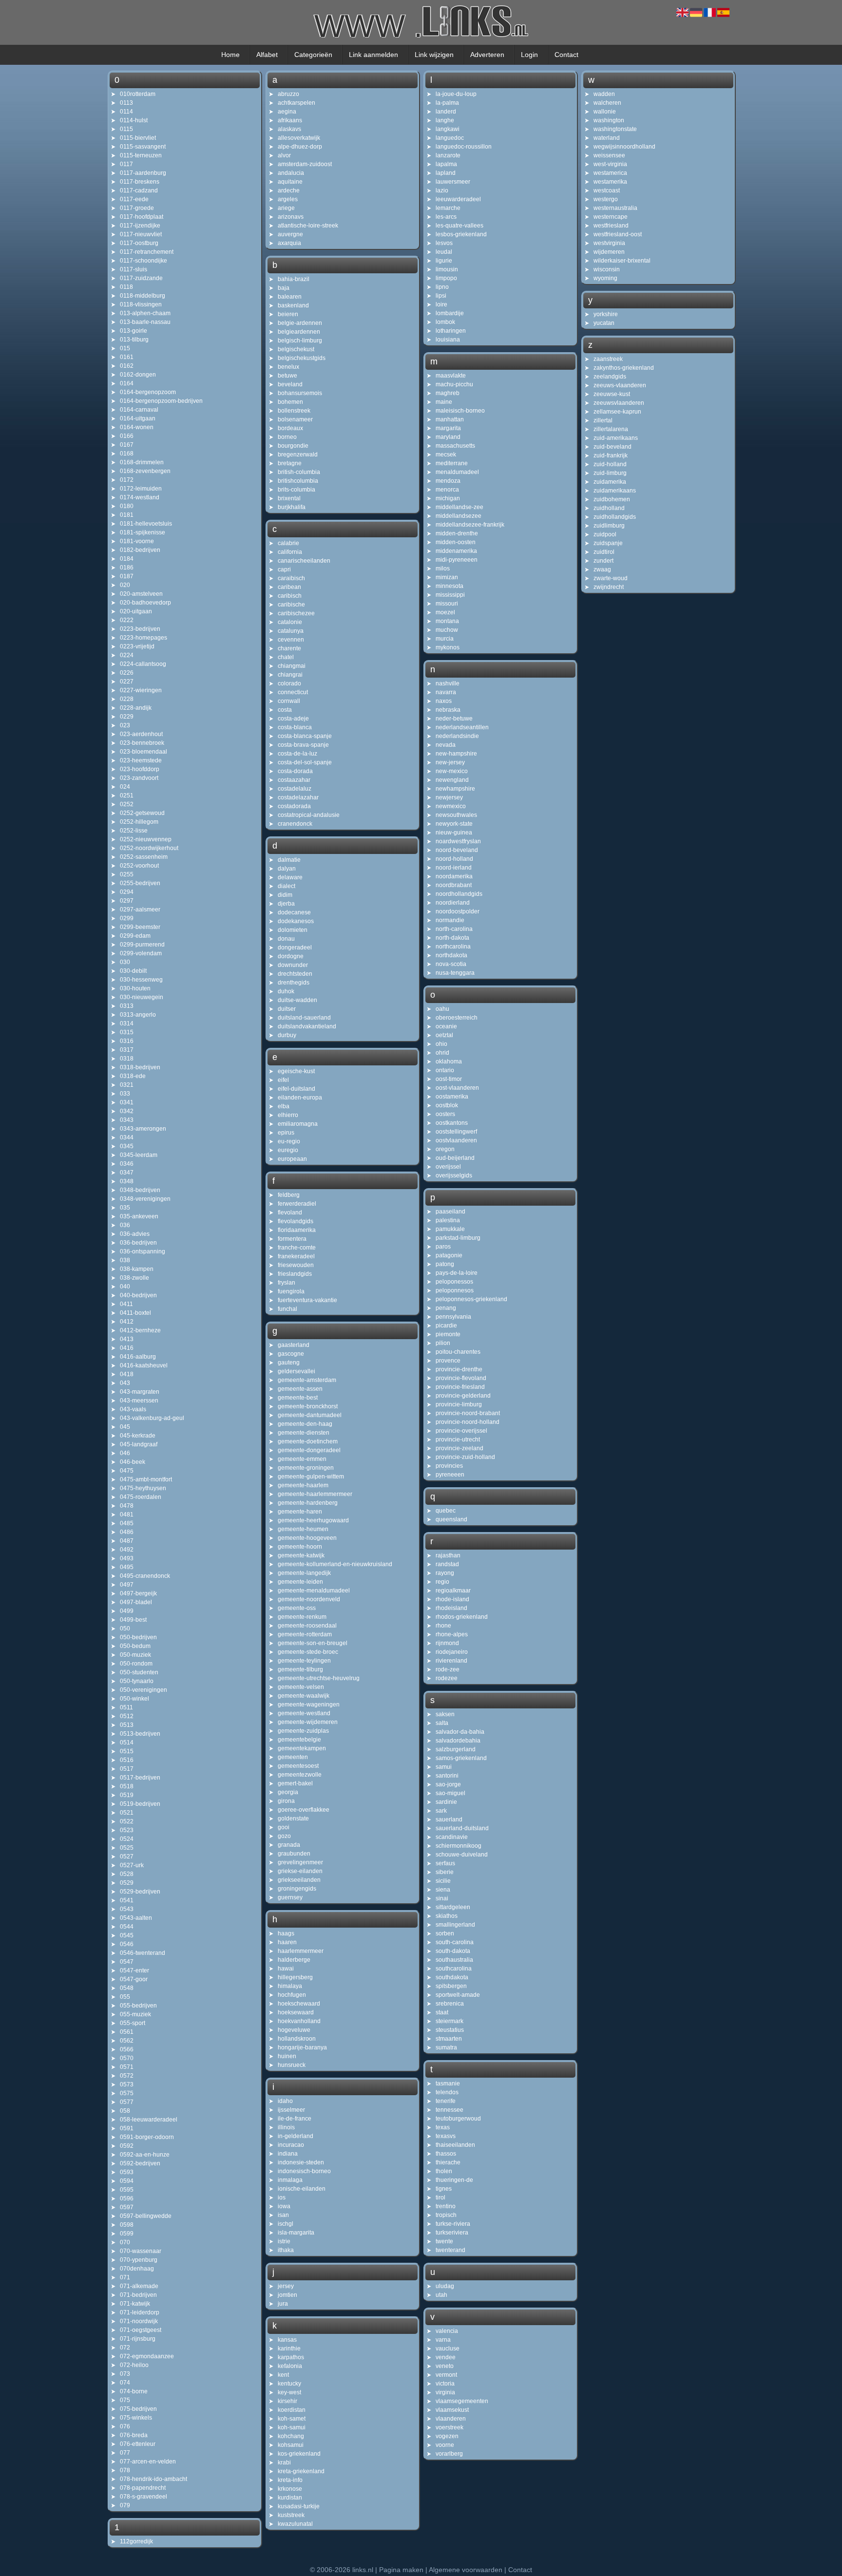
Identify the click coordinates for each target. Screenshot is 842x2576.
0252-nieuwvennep (146, 839)
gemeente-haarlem (303, 1485)
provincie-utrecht (458, 1440)
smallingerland (455, 1925)
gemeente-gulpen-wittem (311, 1477)
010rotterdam (138, 94)
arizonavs (291, 217)
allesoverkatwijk (299, 138)
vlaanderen (451, 2419)
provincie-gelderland (463, 1396)
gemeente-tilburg (300, 1669)
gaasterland (294, 1345)
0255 (127, 874)
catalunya (291, 631)
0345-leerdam (139, 1155)
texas (443, 2127)
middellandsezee (459, 516)
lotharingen (451, 331)
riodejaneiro (452, 1652)
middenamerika (456, 551)
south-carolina (455, 1942)
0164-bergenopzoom (148, 392)
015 (125, 348)
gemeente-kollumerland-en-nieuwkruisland (335, 1564)
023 (125, 725)
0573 (127, 2084)
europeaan (292, 1159)
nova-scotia (451, 964)
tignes (444, 2189)
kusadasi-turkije (299, 2506)
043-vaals (133, 1409)
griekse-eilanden (300, 1871)
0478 (127, 1506)
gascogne (291, 1354)
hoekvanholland (299, 2021)
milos (443, 568)
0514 (127, 1743)
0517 (127, 1769)
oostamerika (452, 1097)
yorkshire (606, 314)
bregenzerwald (298, 455)
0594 (127, 2181)
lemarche (448, 208)
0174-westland (140, 497)
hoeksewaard (296, 2012)
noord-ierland (454, 868)
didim (285, 895)
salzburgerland (456, 1749)
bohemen (290, 402)
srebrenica (450, 2004)
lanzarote (448, 155)
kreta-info (290, 2480)
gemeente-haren (300, 1512)
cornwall (289, 701)
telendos (447, 2092)
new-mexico (452, 771)
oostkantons (452, 1123)
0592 (127, 2146)
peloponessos (454, 1282)
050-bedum (135, 1646)
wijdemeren (609, 252)
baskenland (293, 305)
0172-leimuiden (141, 489)
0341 (127, 1102)
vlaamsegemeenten (462, 2401)
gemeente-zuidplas (303, 1731)
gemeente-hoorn (300, 1547)
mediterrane (452, 463)
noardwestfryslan (458, 841)
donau (286, 939)
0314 (127, 1023)
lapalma (446, 164)
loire (441, 304)
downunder (293, 965)
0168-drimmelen (142, 462)
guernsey (290, 1897)
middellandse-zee (459, 507)
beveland (290, 384)
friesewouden (296, 1265)
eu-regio (289, 1141)
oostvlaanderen (456, 1140)
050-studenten (139, 1672)
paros (443, 1247)
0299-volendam (141, 953)
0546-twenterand (143, 1953)
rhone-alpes (452, 1634)
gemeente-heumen (303, 1529)
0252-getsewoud (142, 813)
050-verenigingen (144, 1690)
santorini (447, 1776)
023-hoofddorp (140, 769)
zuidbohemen (612, 499)
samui (444, 1767)
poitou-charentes (458, 1352)
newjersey (449, 797)
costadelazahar (298, 797)
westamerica (610, 173)
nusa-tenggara (455, 973)
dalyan (287, 869)
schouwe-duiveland (462, 1855)
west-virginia (610, 164)
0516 (127, 1760)
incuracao (291, 2145)
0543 (127, 1909)
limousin (447, 269)
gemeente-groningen (306, 1468)
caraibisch (291, 578)
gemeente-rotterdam (305, 1634)
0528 (127, 1874)
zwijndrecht (609, 587)
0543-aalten (136, 1918)
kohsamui (291, 2445)
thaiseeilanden (455, 2145)
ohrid (442, 1053)
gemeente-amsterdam (307, 1380)
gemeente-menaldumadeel (314, 1591)
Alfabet (267, 55)
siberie (445, 1872)
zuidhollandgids (615, 517)
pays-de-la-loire (457, 1273)
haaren (287, 1942)
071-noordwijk (139, 2321)
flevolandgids (296, 1221)
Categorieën (313, 55)
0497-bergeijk (138, 1593)
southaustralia (454, 1960)
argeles (288, 199)
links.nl (363, 2570)
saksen (445, 1714)
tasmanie (448, 2084)
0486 (127, 1532)
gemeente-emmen (302, 1459)
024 (125, 787)
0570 (127, 2058)
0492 (127, 1550)
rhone (443, 1626)
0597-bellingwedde (146, 2216)
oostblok (447, 1105)
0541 (127, 1900)
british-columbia (299, 472)
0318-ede (133, 1076)
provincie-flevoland (461, 1378)
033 (125, 1094)
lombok (445, 322)
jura (283, 2304)
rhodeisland (451, 1608)
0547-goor (134, 1979)
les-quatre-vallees (459, 226)
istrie (284, 2241)
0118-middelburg (143, 296)
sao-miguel (450, 1793)
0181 (127, 515)
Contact (566, 55)
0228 (127, 699)
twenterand (450, 2250)
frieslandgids (295, 1274)
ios (282, 2197)
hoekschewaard (299, 2004)
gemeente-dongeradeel (309, 1450)
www (368, 23)
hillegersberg (295, 1977)
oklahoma (449, 1061)
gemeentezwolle (300, 1775)
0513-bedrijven (140, 1734)
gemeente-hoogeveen (307, 1538)
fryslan (287, 1283)
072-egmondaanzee (147, 2356)
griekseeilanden (299, 1880)
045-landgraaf (139, 1444)
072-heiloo (134, 2365)
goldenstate (293, 1818)
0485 (127, 1523)
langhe (445, 120)
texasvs (446, 2136)
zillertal (603, 420)
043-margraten (140, 1392)
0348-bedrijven (140, 1190)
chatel (286, 657)
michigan (448, 498)
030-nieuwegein (142, 997)
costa (285, 710)
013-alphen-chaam (145, 313)
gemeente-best (298, 1398)
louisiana (448, 340)
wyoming (605, 278)
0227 (127, 682)
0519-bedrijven (140, 1804)
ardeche (289, 190)
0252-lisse (134, 831)
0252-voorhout (139, 866)
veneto (445, 2366)
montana (447, 621)
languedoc (450, 138)
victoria (445, 2384)
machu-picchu (454, 384)
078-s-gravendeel (144, 2497)
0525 (127, 1848)
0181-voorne (137, 541)
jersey (286, 2286)
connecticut (293, 692)
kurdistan (290, 2498)
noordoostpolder (458, 911)
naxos (444, 701)
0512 (127, 1716)
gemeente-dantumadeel (310, 1415)
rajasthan (448, 1555)
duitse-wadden (297, 1000)
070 (125, 2242)
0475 (127, 1471)
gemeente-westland (304, 1713)
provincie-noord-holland (468, 1422)
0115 (126, 129)
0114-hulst (134, 120)
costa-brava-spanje (303, 745)
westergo (606, 199)
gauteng (289, 1363)
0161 (127, 357)
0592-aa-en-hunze (145, 2155)
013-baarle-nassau (145, 322)
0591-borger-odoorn (147, 2137)
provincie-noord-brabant (468, 1413)
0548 (127, 1988)
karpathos (291, 2357)
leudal (444, 252)
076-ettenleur (138, 2444)
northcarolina (453, 947)
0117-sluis (134, 269)
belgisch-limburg (300, 341)
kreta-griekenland (301, 2471)
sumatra (446, 2047)
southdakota (452, 1977)
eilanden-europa (300, 1098)
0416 (127, 1348)
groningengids (297, 1889)
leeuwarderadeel (458, 199)
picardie (446, 1326)
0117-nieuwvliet (141, 234)
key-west (289, 2392)
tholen (444, 2171)
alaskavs (289, 129)
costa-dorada (295, 771)
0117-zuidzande (141, 278)
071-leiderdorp (140, 2312)
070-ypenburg (139, 2260)
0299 (127, 918)
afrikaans (290, 120)
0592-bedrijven (140, 2163)
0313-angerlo (138, 1015)
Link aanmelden (373, 55)
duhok (286, 991)
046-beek (133, 1462)
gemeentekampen (302, 1748)
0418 (127, 1374)
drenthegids (294, 983)
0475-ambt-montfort (146, 1479)
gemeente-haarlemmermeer (315, 1494)
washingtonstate (615, 129)
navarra (446, 692)
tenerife (446, 2101)
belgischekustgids (302, 358)
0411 (126, 1304)
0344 (127, 1137)
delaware (290, 877)
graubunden (294, 1854)
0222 (127, 620)
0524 (127, 1839)
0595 (127, 2190)
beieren (288, 314)
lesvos (444, 243)
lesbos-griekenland (461, 234)
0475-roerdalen (141, 1497)
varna (443, 2340)
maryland (448, 437)
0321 (127, 1085)
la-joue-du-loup (456, 94)
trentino (446, 2206)
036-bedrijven (138, 1243)
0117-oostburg (139, 243)
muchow (447, 630)
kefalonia (290, 2366)
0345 (127, 1146)
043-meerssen (139, 1401)
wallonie (605, 112)
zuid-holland (610, 464)
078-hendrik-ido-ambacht (153, 2479)
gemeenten (293, 1757)
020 (125, 585)
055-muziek (135, 2014)
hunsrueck (292, 2065)
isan (283, 2215)
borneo (287, 437)
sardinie (446, 1802)
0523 (127, 1830)
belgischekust (296, 349)
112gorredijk (136, 2541)
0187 (127, 576)
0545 (127, 1935)
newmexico (451, 806)
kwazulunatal (295, 2524)
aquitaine (290, 182)
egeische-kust (296, 1071)
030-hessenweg (141, 980)
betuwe (287, 376)
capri (284, 569)
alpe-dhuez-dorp (300, 147)
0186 (127, 568)
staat (442, 2012)
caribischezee (296, 613)
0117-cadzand (139, 190)
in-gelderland (296, 2136)
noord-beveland (457, 850)
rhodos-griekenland (462, 1617)
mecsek (446, 455)
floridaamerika (297, 1230)
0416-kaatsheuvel (144, 1365)
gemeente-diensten (304, 1433)
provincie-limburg (459, 1404)
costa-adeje (293, 719)
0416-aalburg (138, 1357)
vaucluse (448, 2349)
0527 (127, 1856)
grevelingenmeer (300, 1862)
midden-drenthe (457, 533)
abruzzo (288, 94)
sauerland (449, 1819)
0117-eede (134, 199)
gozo (284, 1836)
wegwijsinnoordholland (624, 147)
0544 (127, 1927)
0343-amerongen (143, 1129)
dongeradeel (295, 947)
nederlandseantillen (462, 727)
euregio (288, 1150)
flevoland (290, 1212)
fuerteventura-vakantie (307, 1300)
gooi (284, 1827)
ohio (441, 1044)
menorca (447, 490)
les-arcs (446, 217)
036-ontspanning (143, 1251)
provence (448, 1361)
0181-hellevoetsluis (146, 524)
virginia (445, 2392)
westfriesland (611, 226)
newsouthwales (456, 815)
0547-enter (134, 1970)
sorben (445, 1933)
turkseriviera (452, 2233)
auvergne (290, 234)
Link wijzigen (434, 55)
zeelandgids (610, 377)
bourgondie (293, 446)
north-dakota (452, 938)
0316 (127, 1041)
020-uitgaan (136, 611)
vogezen (447, 2436)
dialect (287, 886)
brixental (289, 498)
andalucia (291, 173)
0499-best (133, 1620)
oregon (445, 1149)
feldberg (289, 1195)
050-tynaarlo (137, 1681)
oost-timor (449, 1079)
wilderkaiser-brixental (622, 261)
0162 (127, 366)
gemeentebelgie (299, 1740)
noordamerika (454, 876)
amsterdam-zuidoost (305, 164)
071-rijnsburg (138, 2339)
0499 (127, 1611)
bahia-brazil (294, 279)
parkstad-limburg (458, 1238)
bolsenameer (295, 419)
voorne (445, 2445)
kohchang (291, 2436)
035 (125, 1208)
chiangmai (292, 666)
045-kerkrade (138, 1436)
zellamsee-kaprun (617, 412)
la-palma (447, 103)
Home (230, 55)
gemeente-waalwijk (304, 1696)
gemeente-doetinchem (308, 1441)
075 (125, 2400)
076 (125, 2426)
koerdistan (292, 2410)
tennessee (450, 2110)
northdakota (451, 955)
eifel (283, 1080)
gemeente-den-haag (305, 1424)
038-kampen (137, 1269)
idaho (285, 2101)
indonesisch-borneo (304, 2171)
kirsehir (287, 2401)
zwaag (602, 569)
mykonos (448, 647)
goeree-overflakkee (304, 1810)
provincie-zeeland (459, 1448)
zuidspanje (608, 543)
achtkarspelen (297, 103)
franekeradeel (296, 1256)
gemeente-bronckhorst (308, 1406)
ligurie (444, 261)
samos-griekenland (461, 1758)
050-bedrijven (138, 1637)
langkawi (448, 129)
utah (441, 2295)
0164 (127, 383)
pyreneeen (450, 1475)
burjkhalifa (292, 507)
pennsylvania (453, 1317)
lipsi (441, 296)
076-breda (134, 2435)
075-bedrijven (138, 2409)
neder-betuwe (454, 719)
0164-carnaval (139, 410)
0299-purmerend (142, 945)
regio (442, 1582)
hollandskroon (297, 2039)
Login (529, 55)
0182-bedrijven (140, 550)
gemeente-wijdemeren (308, 1722)
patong (445, 1264)
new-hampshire (456, 754)
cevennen (291, 640)
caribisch (290, 596)
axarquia (289, 243)
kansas (287, 2340)
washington (609, 120)
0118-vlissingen (141, 304)
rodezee (447, 1678)
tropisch (446, 2215)
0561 (127, 2032)
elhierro (288, 1115)
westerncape (611, 217)
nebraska (448, 710)
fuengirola (291, 1291)
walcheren (607, 103)
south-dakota (453, 1951)
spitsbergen (451, 1986)
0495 (127, 1567)
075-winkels (136, 2418)
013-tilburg (134, 340)
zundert (603, 561)
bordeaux (290, 428)
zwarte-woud (611, 578)
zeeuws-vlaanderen (620, 385)
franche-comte (297, 1248)
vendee (446, 2357)
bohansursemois (300, 393)
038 (125, 1260)
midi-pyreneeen (457, 560)
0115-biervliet (138, 138)
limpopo (446, 278)
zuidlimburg (609, 526)
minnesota (450, 586)
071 (125, 2277)
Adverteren (487, 55)
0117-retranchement (147, 252)
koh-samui (292, 2427)
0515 (127, 1751)
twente (444, 2241)
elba (284, 1106)
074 (125, 2383)
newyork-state (454, 824)
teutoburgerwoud (458, 2119)
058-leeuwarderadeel (149, 2120)
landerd (446, 112)
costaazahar (294, 780)
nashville (448, 683)
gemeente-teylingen (304, 1661)
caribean (289, 587)
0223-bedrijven (140, 629)
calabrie (288, 543)
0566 (127, 2049)
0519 (127, 1795)
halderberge (294, 1960)
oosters (445, 1114)
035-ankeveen (139, 1216)
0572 (127, 2076)
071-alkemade (139, 2286)
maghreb (448, 393)
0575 (127, 2093)
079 (125, 2505)
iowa (284, 2206)
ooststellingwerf (456, 1132)
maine (444, 402)
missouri (447, 604)
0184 (127, 559)
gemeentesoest (298, 1766)
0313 (127, 1006)
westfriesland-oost (618, 234)
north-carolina (454, 929)
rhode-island (452, 1599)
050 (125, 1629)
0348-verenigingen (145, 1199)
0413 (127, 1339)
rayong (445, 1573)
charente (289, 648)
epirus (286, 1133)
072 (125, 2348)
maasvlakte (451, 376)
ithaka (286, 2250)
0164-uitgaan (138, 418)
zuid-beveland (612, 447)
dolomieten (293, 930)
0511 (126, 1707)
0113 (126, 103)
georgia (288, 1792)
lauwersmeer (453, 182)
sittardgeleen (453, 1907)
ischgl (286, 2224)
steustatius (450, 2030)
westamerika (610, 182)
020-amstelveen (141, 594)
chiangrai (290, 675)
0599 (127, 2234)
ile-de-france (295, 2119)
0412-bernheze (140, 1330)
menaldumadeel (457, 472)
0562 (127, 2041)
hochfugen (292, 1995)
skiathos (447, 1916)
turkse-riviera (453, 2224)
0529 (127, 1883)
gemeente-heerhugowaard (313, 1520)
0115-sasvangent (143, 147)
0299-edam (135, 936)
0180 (127, 506)
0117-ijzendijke (140, 226)
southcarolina (454, 1969)
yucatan (604, 323)
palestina (448, 1220)
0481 (127, 1515)
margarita (448, 428)
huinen (287, 2056)
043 (125, 1383)
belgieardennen (299, 332)
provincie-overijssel (461, 1431)
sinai (442, 1898)
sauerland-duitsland (462, 1828)
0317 (127, 1050)
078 (125, 2470)
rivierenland (451, 1661)
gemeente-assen (300, 1389)
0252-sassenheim (144, 857)
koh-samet (292, 2419)
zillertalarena (611, 429)
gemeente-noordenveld (309, 1599)
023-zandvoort (139, 778)
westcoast (607, 190)
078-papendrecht (143, 2488)
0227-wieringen (141, 690)
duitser (287, 1009)
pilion (443, 1343)
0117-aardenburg (143, 173)
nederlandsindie (457, 736)
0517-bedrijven (140, 1778)
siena (443, 1890)
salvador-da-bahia (460, 1732)
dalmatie (289, 860)
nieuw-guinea (454, 833)
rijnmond (447, 1643)
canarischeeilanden (304, 561)
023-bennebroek (142, 743)
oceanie (446, 1026)
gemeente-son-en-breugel (313, 1643)
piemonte (448, 1334)
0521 (127, 1813)
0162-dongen (138, 375)
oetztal (444, 1035)
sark (441, 1811)
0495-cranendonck (145, 1576)
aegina (287, 112)
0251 (127, 796)
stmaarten (449, 2039)
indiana (288, 2154)
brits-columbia (297, 490)
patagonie (449, 1255)
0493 (127, 1558)
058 (125, 2111)
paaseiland (450, 1212)
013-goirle (134, 331)
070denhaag (137, 2269)
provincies (449, 1466)
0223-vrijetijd (137, 646)
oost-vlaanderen (457, 1088)
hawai (286, 1969)
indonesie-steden (301, 2162)
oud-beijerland (455, 1158)
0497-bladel (136, 1602)
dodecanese (294, 912)
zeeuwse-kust (612, 394)
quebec (446, 1511)
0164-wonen (137, 427)
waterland (607, 138)
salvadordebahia (458, 1741)
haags (286, 1933)
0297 (127, 901)
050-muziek (135, 1655)
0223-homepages (144, 638)
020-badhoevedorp (145, 603)
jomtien (287, 2295)
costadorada (294, 806)
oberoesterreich (457, 1018)
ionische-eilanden (302, 2189)
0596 (127, 2198)
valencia (447, 2331)
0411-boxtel (135, 1313)
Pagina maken (401, 2570)
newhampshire (455, 789)
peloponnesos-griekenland (471, 1299)
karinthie (289, 2349)
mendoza (448, 481)
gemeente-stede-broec (308, 1652)
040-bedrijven (138, 1295)
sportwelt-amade (458, 1995)
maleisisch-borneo (460, 411)
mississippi (450, 595)
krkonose (290, 2489)
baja (284, 288)
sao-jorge (448, 1784)
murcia (445, 639)
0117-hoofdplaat (142, 217)
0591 (127, 2128)
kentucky (289, 2384)
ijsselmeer (291, 2110)
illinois (286, 2127)
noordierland (453, 903)
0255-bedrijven (140, 883)
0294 (127, 892)
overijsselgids (454, 1175)
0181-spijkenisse (143, 532)
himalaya (290, 1986)
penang (446, 1308)
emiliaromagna (298, 1124)
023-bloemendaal (144, 752)
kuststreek (291, 2515)
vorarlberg (449, 2454)
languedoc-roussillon (464, 147)
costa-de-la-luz (297, 754)
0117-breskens (140, 182)
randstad (447, 1564)
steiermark (450, 2021)
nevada (446, 745)
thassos (446, 2154)
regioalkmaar (453, 1591)
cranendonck (295, 824)
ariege (286, 208)
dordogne (291, 956)
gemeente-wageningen (309, 1705)
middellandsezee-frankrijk (470, 525)
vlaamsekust (452, 2410)
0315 (127, 1032)
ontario (445, 1070)
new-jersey (450, 762)
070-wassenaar (141, 2251)
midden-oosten (456, 542)
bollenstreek (294, 411)
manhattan (450, 419)
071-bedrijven (138, 2295)
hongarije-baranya (302, 2047)
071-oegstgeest (141, 2330)
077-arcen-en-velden (148, 2462)
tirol (440, 2197)
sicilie (443, 1881)
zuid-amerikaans (616, 438)
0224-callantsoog (143, 664)
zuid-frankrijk (611, 455)
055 (125, 1997)
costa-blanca (295, 727)
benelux (288, 367)
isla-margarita (296, 2233)
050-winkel (134, 1699)
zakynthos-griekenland (624, 368)
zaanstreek (608, 359)
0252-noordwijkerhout (149, 848)
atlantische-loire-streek (308, 226)
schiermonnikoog (459, 1846)
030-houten (135, 988)
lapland (446, 173)
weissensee (609, 155)
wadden (604, 94)
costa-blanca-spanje (305, 736)
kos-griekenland (299, 2454)
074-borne (134, 2391)
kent (283, 2375)
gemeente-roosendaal (307, 1626)
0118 (126, 287)
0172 (127, 480)
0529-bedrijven (140, 1892)
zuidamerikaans (615, 491)
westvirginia (609, 243)
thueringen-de (454, 2180)
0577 (127, 2102)
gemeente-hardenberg (308, 1503)
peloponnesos (455, 1290)
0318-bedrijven (140, 1067)
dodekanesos (296, 921)
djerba (286, 904)
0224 (127, 655)
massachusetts (455, 446)
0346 (127, 1164)
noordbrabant (454, 885)
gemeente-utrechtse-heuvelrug (319, 1678)
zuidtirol (604, 552)
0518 (127, 1786)
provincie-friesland (460, 1387)
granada (289, 1845)
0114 (126, 112)
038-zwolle (134, 1278)
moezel (445, 612)
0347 (127, 1173)
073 (125, 2374)
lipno (442, 287)
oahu (442, 1009)
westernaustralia (615, 208)
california (290, 552)
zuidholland (609, 508)
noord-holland (454, 859)
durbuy (287, 1035)
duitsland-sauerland (304, 1018)
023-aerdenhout (141, 734)
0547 (127, 1962)
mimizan (447, 577)
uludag (445, 2286)
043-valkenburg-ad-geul (152, 1418)
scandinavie (452, 1837)
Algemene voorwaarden (466, 2570)
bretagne (290, 463)
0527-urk (132, 1865)
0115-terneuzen (141, 155)
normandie (450, 920)
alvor (284, 155)
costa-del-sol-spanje (305, 762)
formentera (292, 1239)
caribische (291, 605)
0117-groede (137, 208)
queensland (451, 1519)
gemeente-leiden (300, 1582)
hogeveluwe (294, 2030)
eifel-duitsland (297, 1089)
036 (125, 1225)
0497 (127, 1585)
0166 (127, 436)
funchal (287, 1309)
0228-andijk (136, 708)
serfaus (445, 1863)
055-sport (133, 2023)
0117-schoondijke (144, 261)
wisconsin (607, 269)
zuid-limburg (610, 473)
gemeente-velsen (301, 1687)
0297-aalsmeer (140, 909)
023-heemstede (141, 760)
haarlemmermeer (301, 1951)
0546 (127, 1944)
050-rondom (136, 1664)
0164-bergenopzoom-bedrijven (161, 401)
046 (125, 1453)
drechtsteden (295, 974)
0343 (127, 1120)
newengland (452, 780)
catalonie (290, 622)
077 (125, 2453)
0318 (127, 1059)
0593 (127, 2172)
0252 (127, 804)
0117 (126, 164)
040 (125, 1287)
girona (286, 1801)
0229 (127, 717)
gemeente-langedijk (304, 1573)
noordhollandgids (459, 894)
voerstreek (450, 2427)
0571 (127, 2067)
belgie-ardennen (300, 323)
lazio (442, 190)
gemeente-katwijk (301, 1555)
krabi (284, 2462)
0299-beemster (140, 927)
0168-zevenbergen (145, 471)
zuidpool (605, 534)
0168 (127, 454)
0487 (127, 1541)
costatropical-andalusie (309, 815)
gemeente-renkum (302, 1617)
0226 (127, 673)
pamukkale (450, 1229)
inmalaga (290, 2180)
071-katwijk (135, 2304)
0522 (127, 1821)
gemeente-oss (297, 1608)
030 (125, 962)
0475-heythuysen (143, 1488)
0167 (127, 445)
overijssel (448, 1167)
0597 (127, 2207)
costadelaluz (295, 789)
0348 (127, 1181)
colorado (289, 683)
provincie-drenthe (459, 1369)
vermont (446, 2375)
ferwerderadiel (297, 1204)
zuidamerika (610, 482)
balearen (290, 297)
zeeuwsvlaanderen (619, 403)
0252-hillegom (139, 822)
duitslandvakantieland (307, 1026)
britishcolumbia (298, 481)
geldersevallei (297, 1371)
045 (125, 1427)
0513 (127, 1725)
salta (442, 1723)
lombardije (450, 313)
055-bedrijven (138, 2006)
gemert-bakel (295, 1783)
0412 (127, 1322)
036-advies (135, 1234)
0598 (127, 2225)
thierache (448, 2162)
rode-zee (448, 1669)
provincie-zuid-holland (465, 1457)
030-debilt (133, 971)
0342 (127, 1111)
